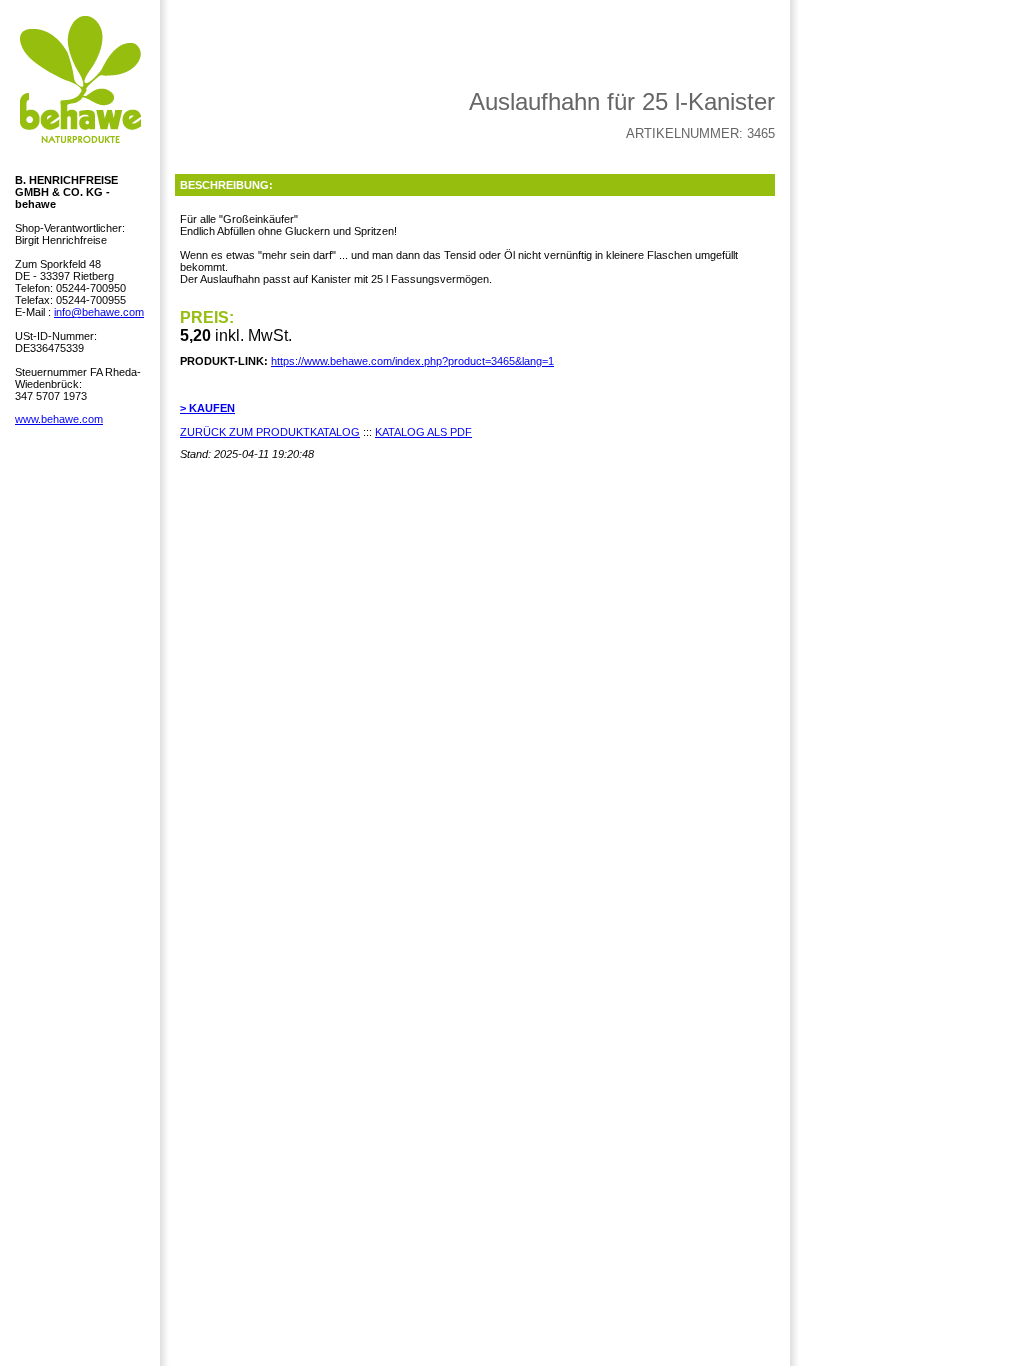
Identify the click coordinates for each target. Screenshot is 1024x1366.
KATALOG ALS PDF (423, 432)
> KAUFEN (207, 408)
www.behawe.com (59, 419)
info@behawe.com (99, 312)
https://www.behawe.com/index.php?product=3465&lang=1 (412, 361)
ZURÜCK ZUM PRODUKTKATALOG (270, 432)
